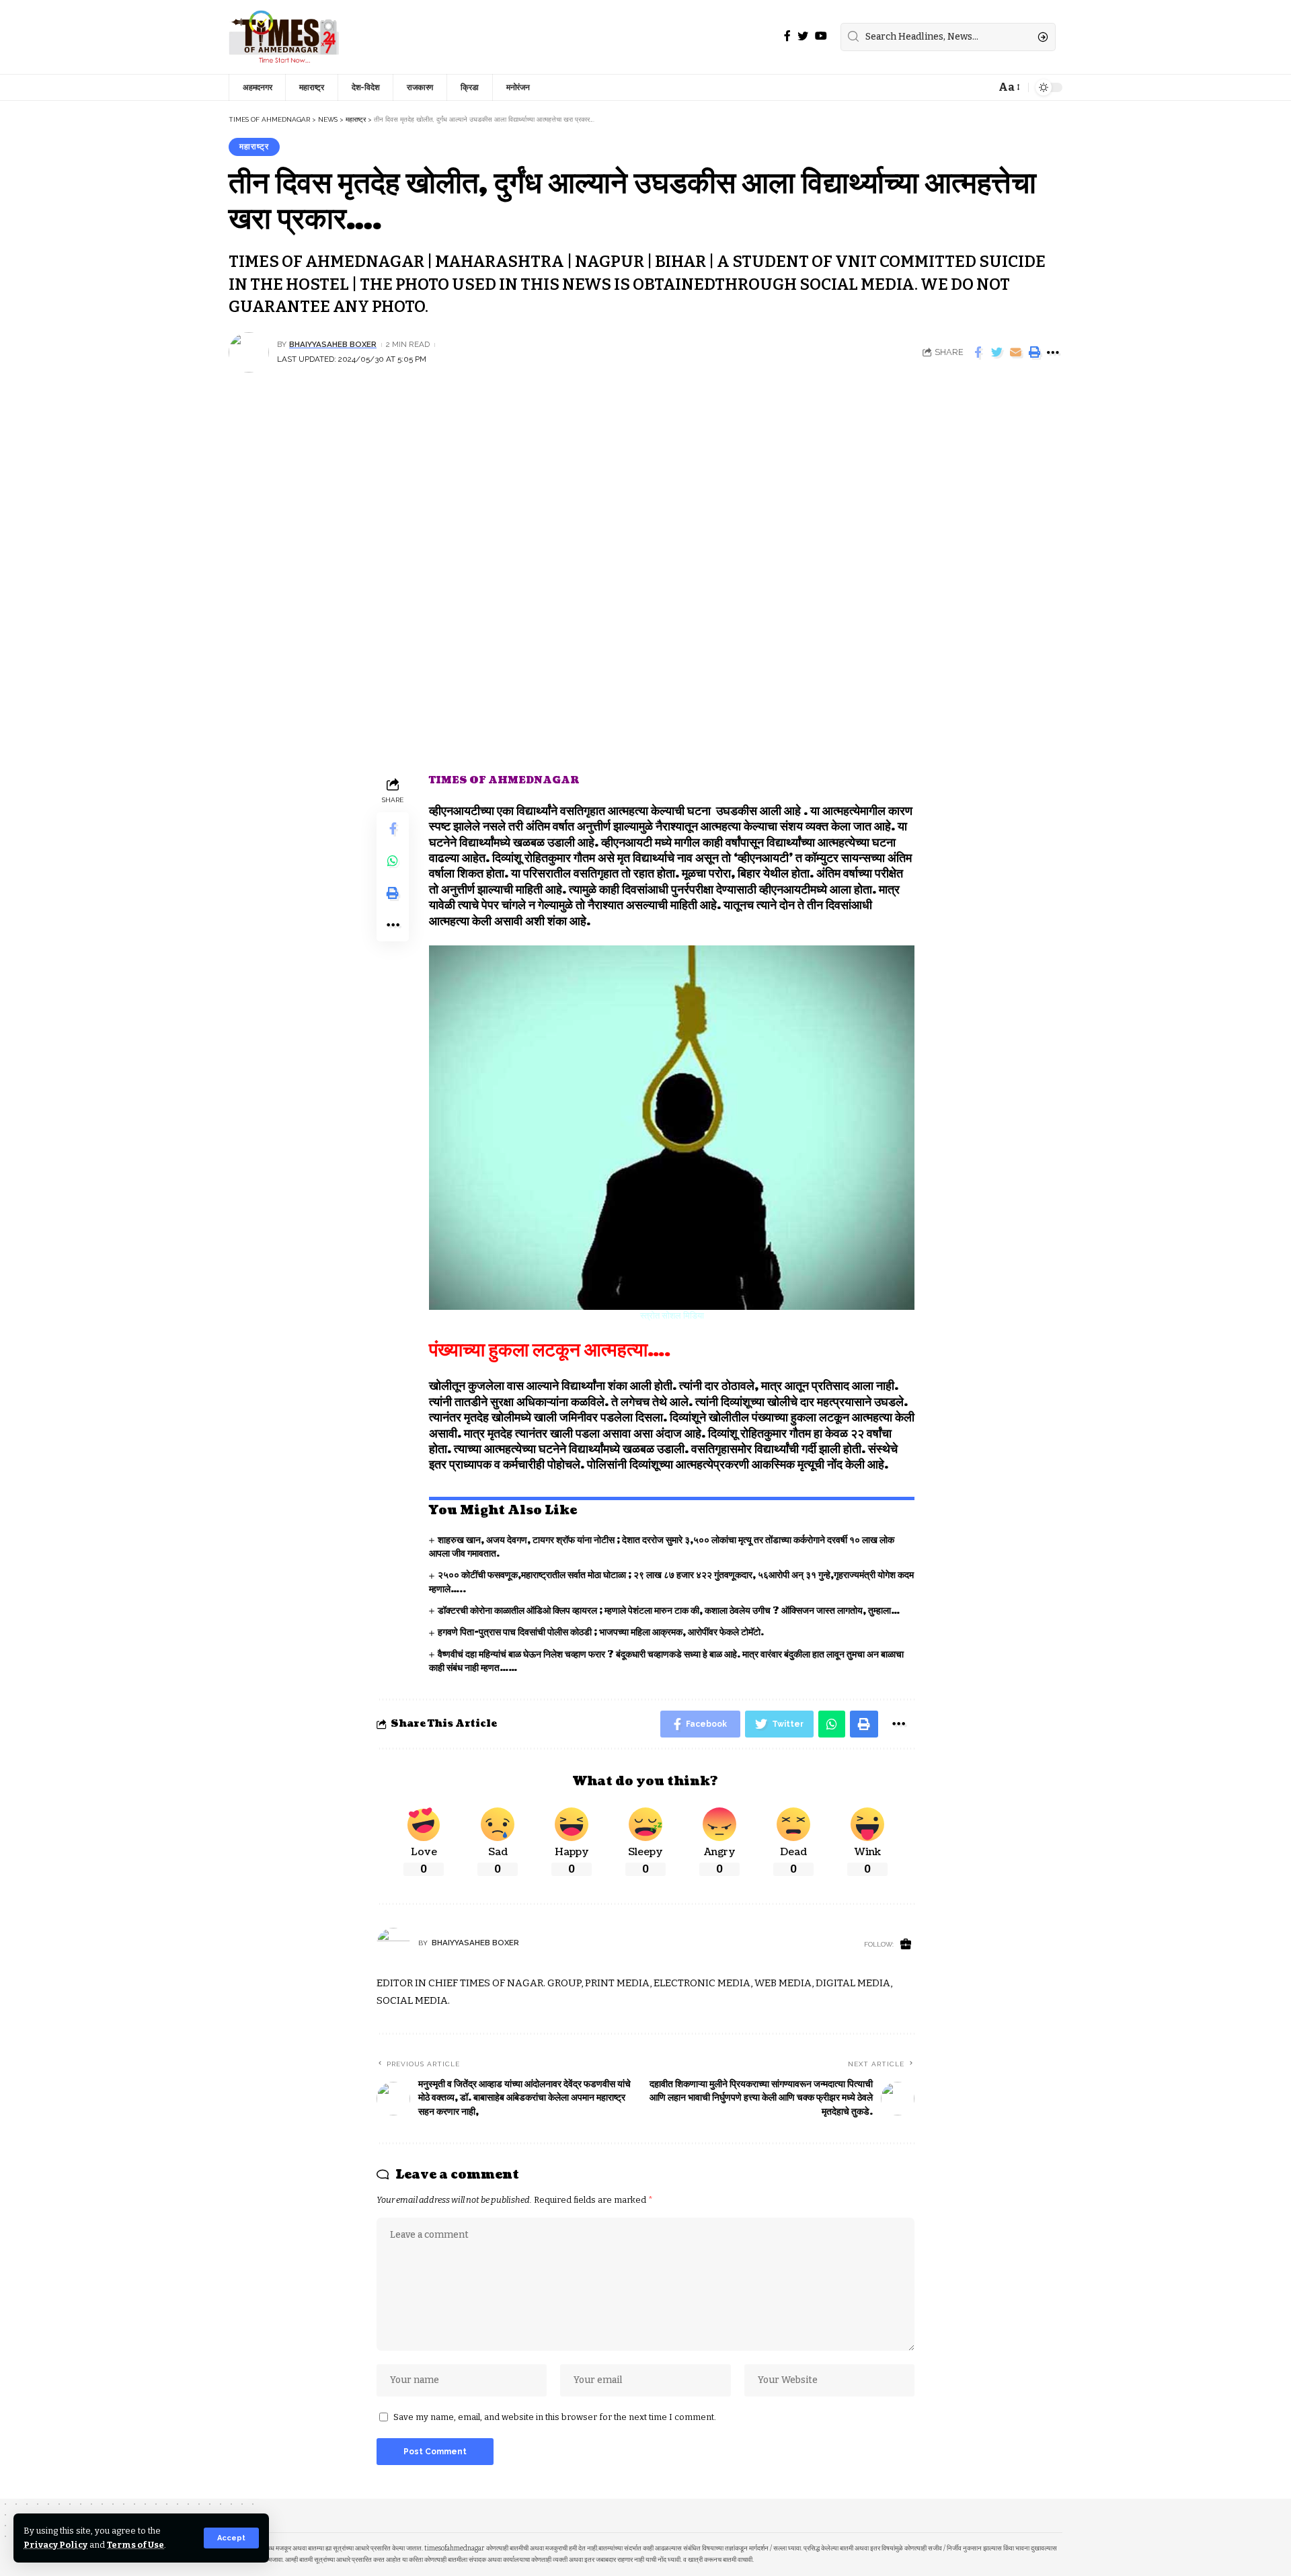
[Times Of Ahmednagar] (284, 37)
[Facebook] (787, 36)
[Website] (906, 1945)
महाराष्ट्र (254, 147)
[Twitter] (803, 36)
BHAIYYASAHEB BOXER (333, 344)
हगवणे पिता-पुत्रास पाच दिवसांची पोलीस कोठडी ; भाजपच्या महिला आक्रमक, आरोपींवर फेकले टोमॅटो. (601, 1632)
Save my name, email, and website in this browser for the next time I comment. (555, 2417)
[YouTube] (821, 36)
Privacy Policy (55, 2545)
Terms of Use (135, 2545)
